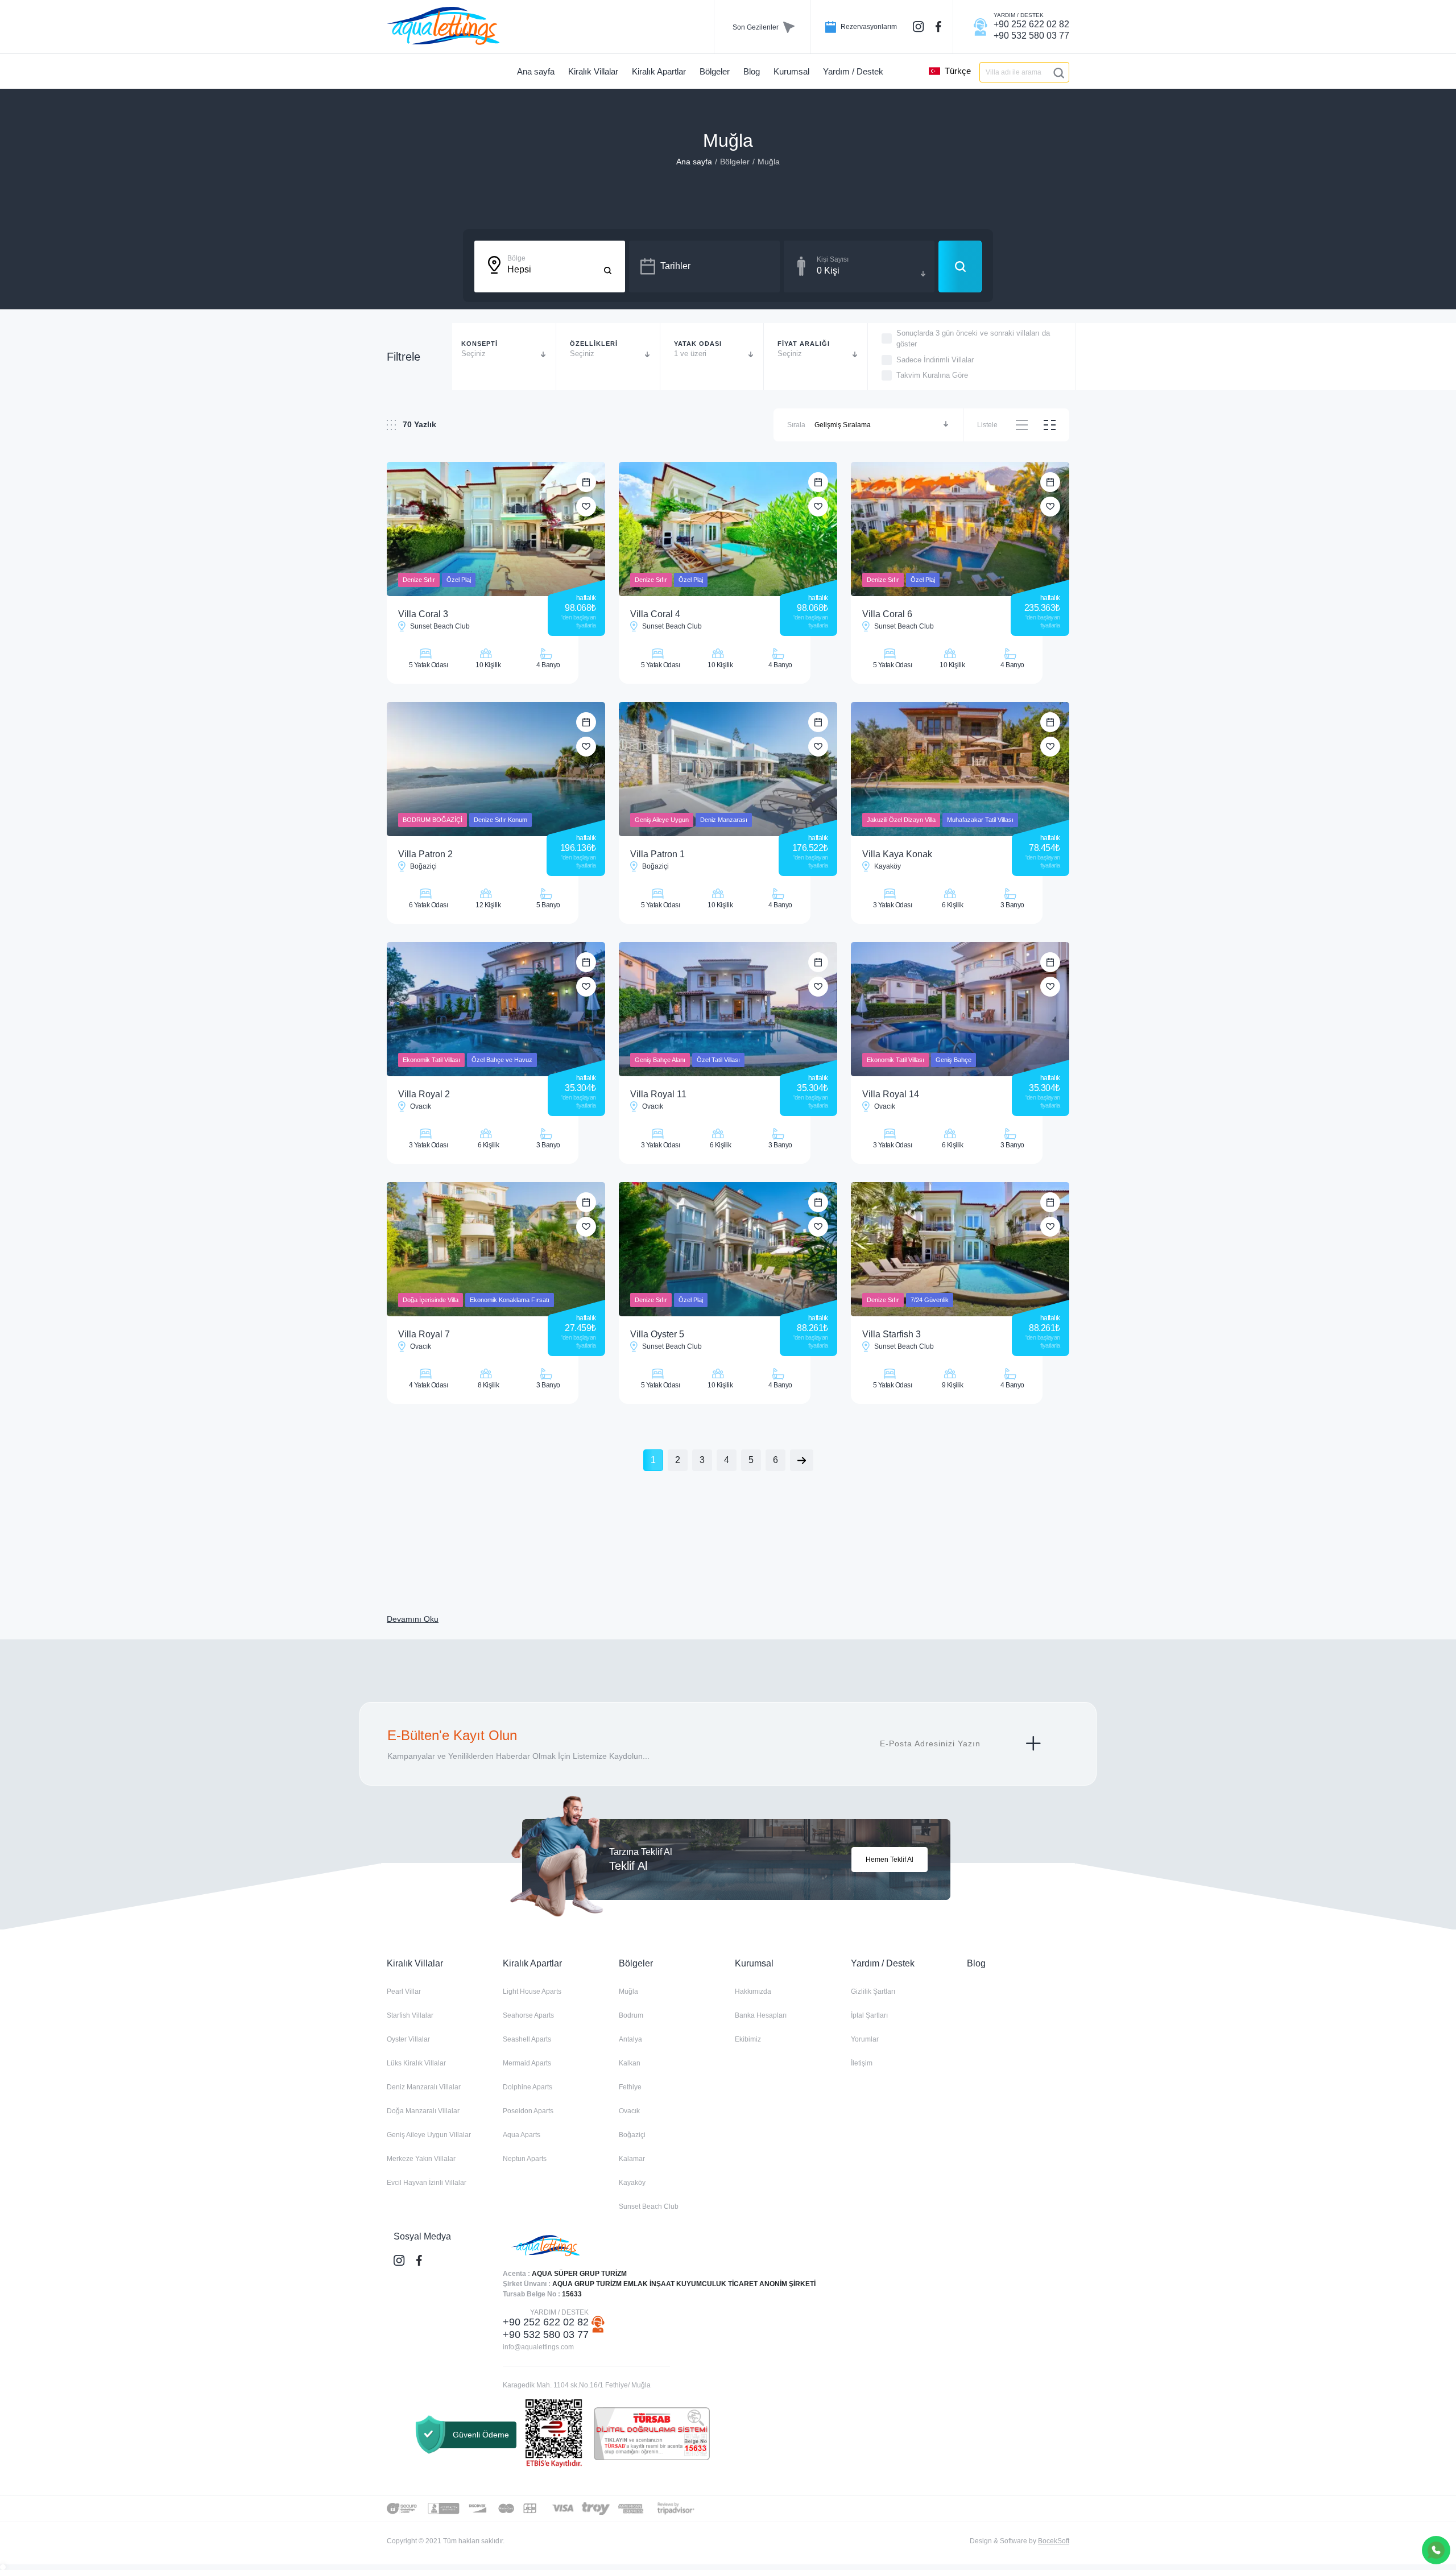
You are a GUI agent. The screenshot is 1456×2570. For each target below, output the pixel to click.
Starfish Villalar (410, 2015)
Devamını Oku (413, 1619)
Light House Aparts (532, 1991)
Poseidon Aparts (528, 2111)
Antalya (630, 2039)
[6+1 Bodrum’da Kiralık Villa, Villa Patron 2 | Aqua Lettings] (496, 769)
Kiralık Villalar (415, 1963)
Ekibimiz (748, 2039)
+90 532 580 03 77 (546, 2335)
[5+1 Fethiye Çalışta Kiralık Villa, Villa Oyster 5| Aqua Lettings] (728, 1249)
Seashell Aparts (527, 2039)
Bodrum (631, 2015)
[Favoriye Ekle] (586, 507)
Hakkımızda (753, 1991)
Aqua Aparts (522, 2135)
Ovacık (629, 2111)
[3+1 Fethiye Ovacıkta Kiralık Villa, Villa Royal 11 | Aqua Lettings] (728, 1009)
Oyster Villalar (408, 2039)
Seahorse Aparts (528, 2015)
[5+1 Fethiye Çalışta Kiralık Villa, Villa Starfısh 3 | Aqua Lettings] (960, 1249)
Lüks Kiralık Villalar (416, 2063)
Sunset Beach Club (649, 2207)
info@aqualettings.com (538, 2347)
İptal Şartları (869, 2015)
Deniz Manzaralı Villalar (424, 2087)
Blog (976, 1963)
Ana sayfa (694, 162)
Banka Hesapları (761, 2015)
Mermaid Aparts (527, 2063)
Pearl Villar (404, 1991)
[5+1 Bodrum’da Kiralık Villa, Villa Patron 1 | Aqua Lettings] (728, 769)
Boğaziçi (632, 2135)
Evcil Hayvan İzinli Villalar (427, 2183)
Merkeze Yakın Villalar (421, 2159)
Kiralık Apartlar (532, 1963)
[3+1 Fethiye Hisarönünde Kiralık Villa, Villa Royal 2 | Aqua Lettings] (496, 1009)
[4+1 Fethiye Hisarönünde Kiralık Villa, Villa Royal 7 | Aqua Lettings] (496, 1249)
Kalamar (632, 2159)
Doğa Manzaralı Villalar (423, 2111)
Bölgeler (735, 162)
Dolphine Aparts (528, 2087)
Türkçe (958, 71)
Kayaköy (632, 2183)
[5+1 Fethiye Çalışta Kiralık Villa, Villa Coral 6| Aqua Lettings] (960, 529)
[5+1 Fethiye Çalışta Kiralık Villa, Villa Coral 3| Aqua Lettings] (496, 529)
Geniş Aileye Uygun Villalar (429, 2135)
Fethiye (630, 2087)
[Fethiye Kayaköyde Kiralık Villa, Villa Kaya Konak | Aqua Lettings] (960, 769)
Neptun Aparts (525, 2159)
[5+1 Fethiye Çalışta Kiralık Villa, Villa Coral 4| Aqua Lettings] (728, 529)
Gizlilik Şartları (873, 1991)
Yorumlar (865, 2039)
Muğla (769, 162)
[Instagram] (920, 27)
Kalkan (630, 2063)
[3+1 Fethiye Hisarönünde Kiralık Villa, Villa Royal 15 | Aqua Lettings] (960, 1009)
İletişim (862, 2063)
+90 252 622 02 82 (546, 2322)
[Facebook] (940, 27)
